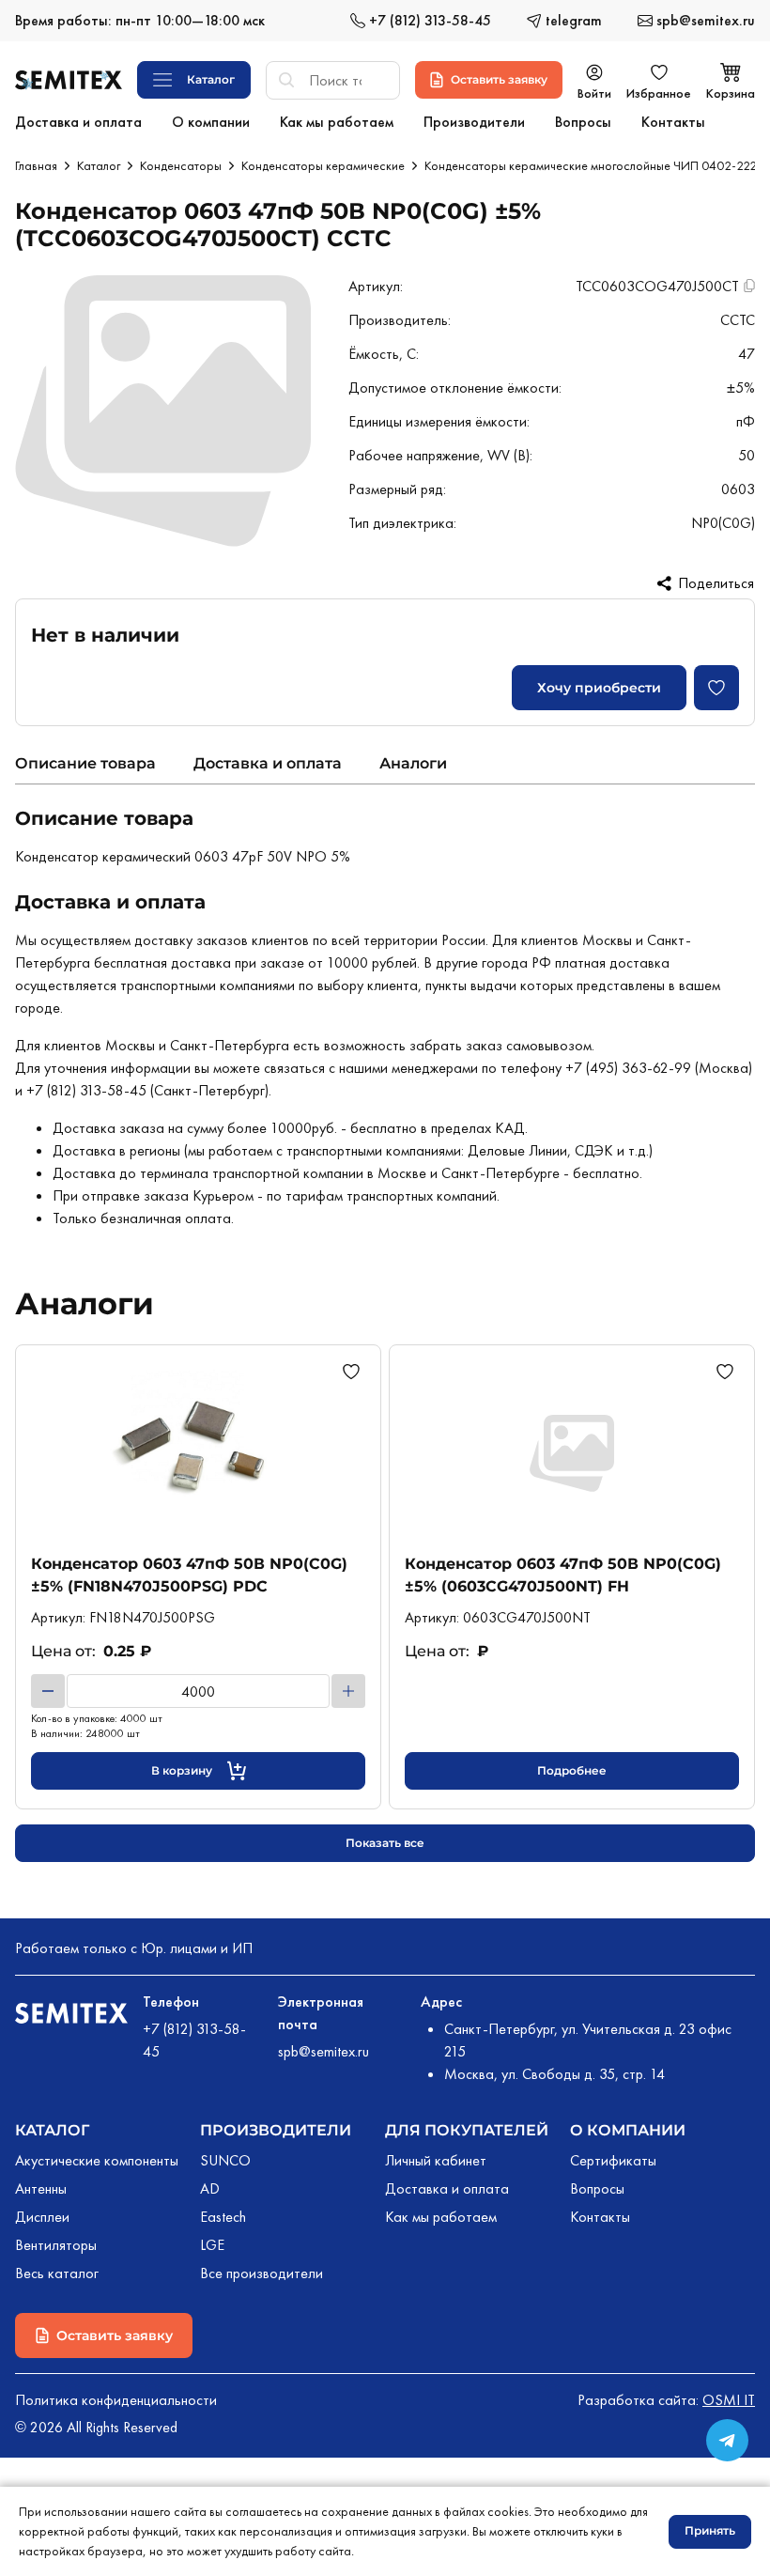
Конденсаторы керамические (323, 165)
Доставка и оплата (268, 763)
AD (210, 2188)
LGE (212, 2245)
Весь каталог (57, 2273)
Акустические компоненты (97, 2160)
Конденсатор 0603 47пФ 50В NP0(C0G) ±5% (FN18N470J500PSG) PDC (189, 1575)
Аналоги (413, 763)
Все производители (262, 2273)
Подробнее (572, 1770)
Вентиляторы (56, 2245)
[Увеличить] (348, 1691)
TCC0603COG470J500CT (657, 286)
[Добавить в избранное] (716, 688)
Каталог (99, 165)
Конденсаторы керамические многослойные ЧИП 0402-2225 (594, 165)
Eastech (223, 2217)
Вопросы (597, 2188)
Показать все (385, 1843)
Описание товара (85, 763)
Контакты (600, 2217)
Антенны (41, 2188)
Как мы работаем (441, 2217)
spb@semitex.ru (323, 2051)
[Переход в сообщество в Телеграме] (727, 2440)
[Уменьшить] (48, 1691)
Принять (710, 2530)
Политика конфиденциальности (116, 2400)
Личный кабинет (436, 2160)
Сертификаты (613, 2160)
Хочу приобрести (599, 688)
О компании (628, 2130)
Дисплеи (42, 2217)
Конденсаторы (181, 165)
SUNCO (225, 2160)
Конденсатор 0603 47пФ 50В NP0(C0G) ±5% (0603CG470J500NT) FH (563, 1575)
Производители (276, 2130)
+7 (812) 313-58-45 (194, 2040)
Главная (36, 165)
